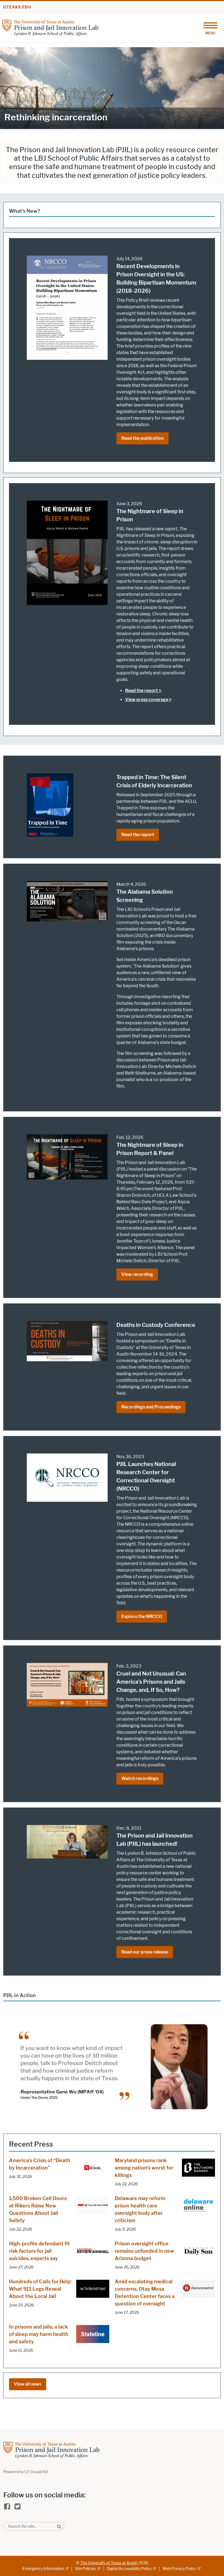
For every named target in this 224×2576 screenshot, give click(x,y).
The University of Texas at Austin (109, 2563)
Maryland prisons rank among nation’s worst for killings (144, 2168)
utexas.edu (17, 7)
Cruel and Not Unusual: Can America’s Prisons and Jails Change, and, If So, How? (151, 1682)
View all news (28, 2384)
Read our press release (145, 1952)
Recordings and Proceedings (151, 1407)
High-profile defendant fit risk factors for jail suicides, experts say (39, 2251)
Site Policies (85, 2569)
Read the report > (144, 691)
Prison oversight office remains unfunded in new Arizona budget (145, 2251)
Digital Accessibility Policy (129, 2569)
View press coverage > (148, 700)
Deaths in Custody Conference (156, 1325)
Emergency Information (43, 2569)
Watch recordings (140, 1778)
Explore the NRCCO (142, 1616)
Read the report (138, 835)
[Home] (50, 27)
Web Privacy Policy (179, 2569)
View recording (137, 1274)
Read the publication (142, 438)
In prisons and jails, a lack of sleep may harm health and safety (39, 2334)
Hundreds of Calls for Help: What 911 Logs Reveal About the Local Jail (40, 2289)
